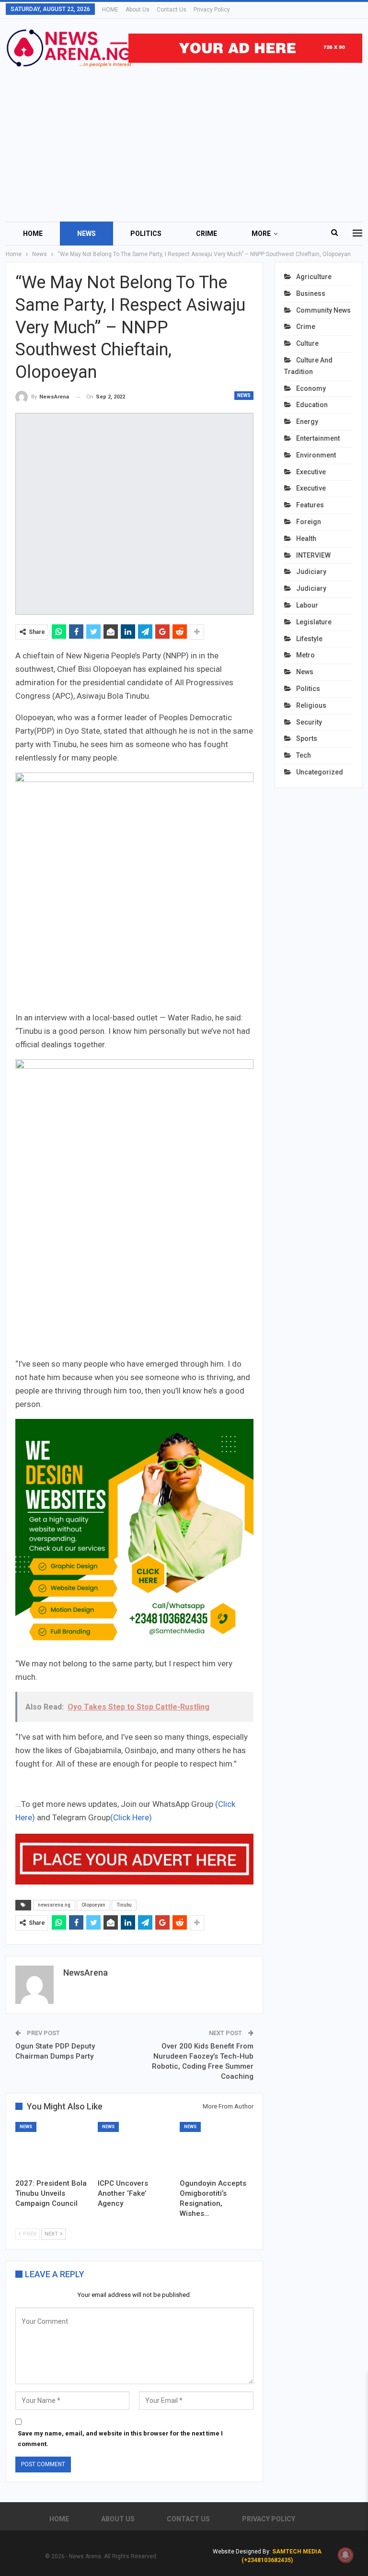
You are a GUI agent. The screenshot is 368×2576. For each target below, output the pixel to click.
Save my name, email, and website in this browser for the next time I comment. (120, 2439)
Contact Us (172, 10)
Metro (305, 655)
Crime (207, 234)
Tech (304, 755)
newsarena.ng (54, 1905)
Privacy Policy (212, 10)
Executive (311, 472)
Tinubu (124, 1905)
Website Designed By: (242, 2552)
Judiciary (311, 572)
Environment (316, 455)
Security (309, 722)
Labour (307, 605)
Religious (311, 705)
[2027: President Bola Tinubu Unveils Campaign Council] (52, 2148)
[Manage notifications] (345, 2555)
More (261, 234)
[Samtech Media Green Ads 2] (134, 1537)
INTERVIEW (313, 555)
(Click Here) (131, 1817)
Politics (146, 234)
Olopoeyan (93, 1905)
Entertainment (318, 438)
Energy (307, 422)
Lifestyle (309, 639)
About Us (138, 10)
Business (311, 293)
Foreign (309, 522)
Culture (307, 343)
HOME (110, 10)
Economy (311, 388)
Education (312, 405)
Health (306, 539)
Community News (323, 310)
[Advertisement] (184, 140)
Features (310, 505)
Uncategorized (320, 772)
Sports (307, 738)
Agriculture (314, 277)
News (86, 234)
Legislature (314, 622)
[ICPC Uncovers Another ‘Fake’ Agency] (135, 2148)
